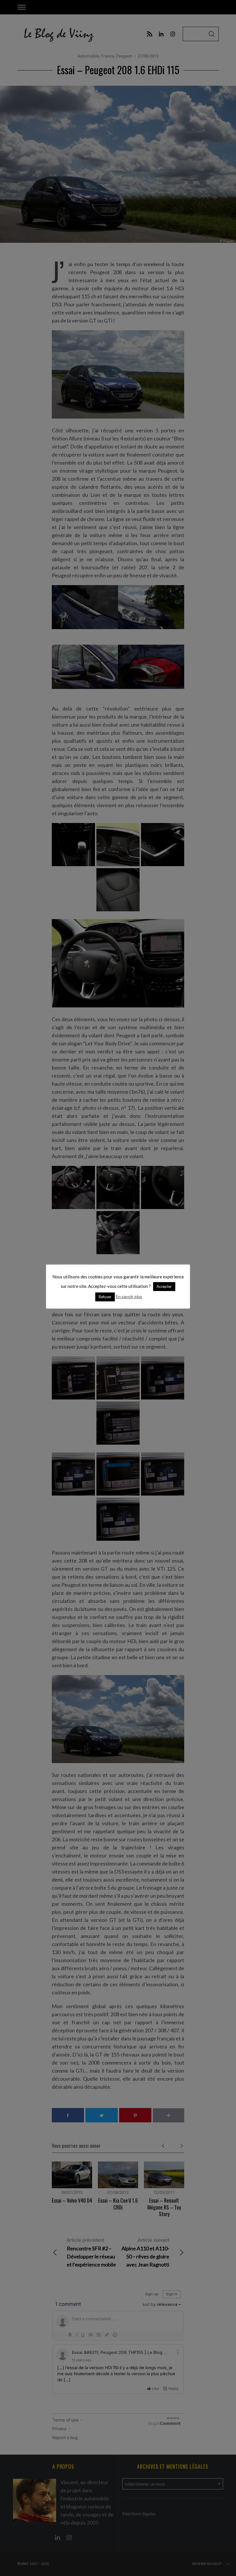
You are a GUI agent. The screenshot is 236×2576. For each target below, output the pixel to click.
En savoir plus (129, 1296)
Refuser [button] (105, 1297)
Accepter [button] (164, 1286)
